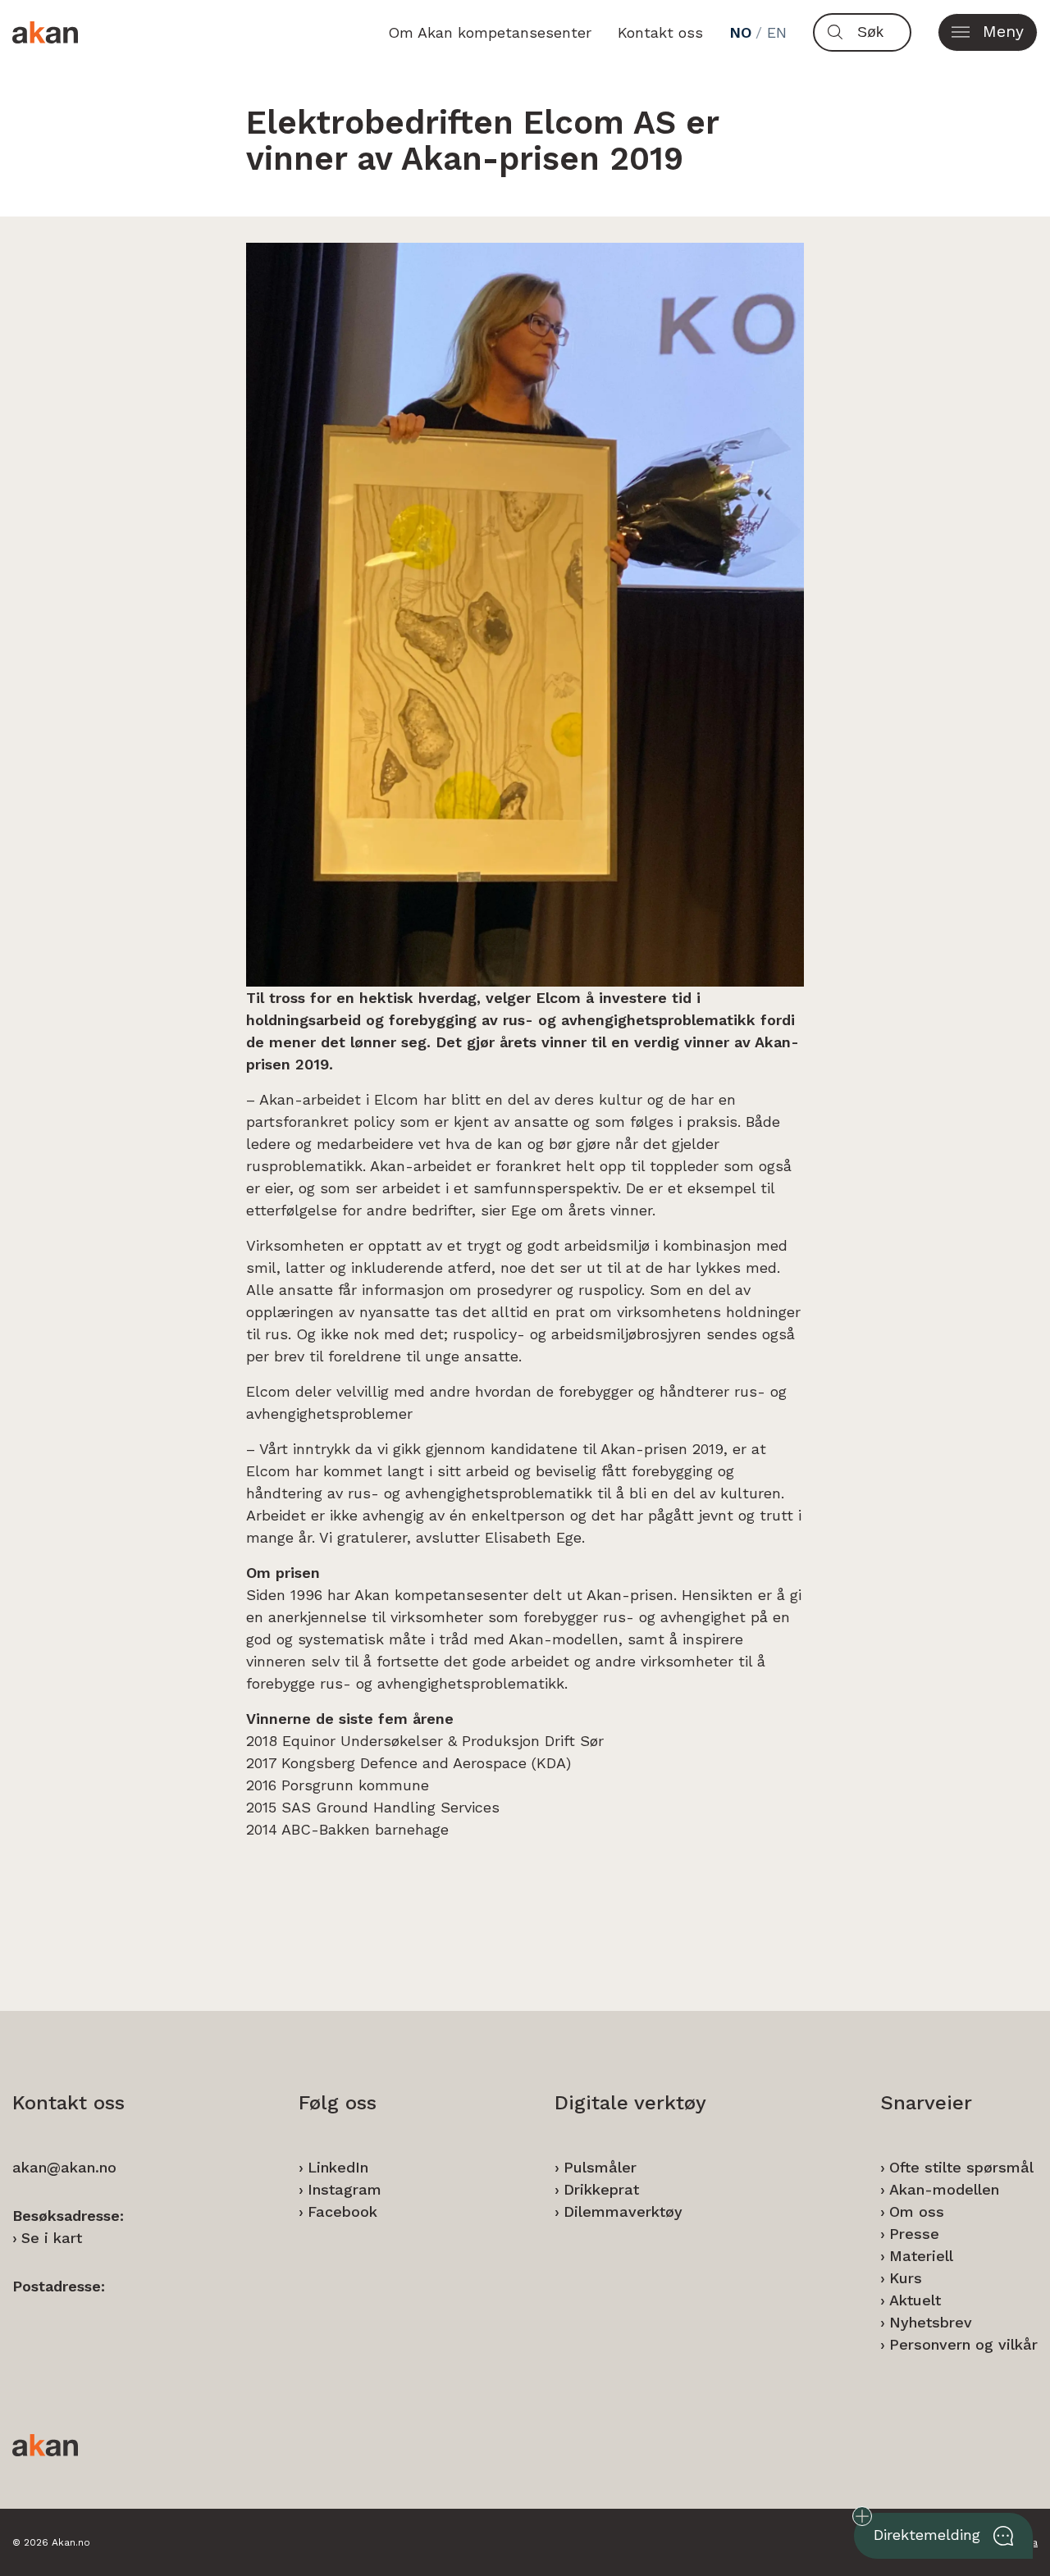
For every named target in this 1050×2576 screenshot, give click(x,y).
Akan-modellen (944, 2189)
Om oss (917, 2211)
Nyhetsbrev (931, 2322)
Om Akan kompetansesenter (490, 32)
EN (777, 32)
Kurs (906, 2278)
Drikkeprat (601, 2189)
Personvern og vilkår (963, 2344)
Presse (914, 2234)
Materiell (921, 2256)
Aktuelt (915, 2300)
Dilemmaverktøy (623, 2211)
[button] (988, 32)
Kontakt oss (660, 32)
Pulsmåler (600, 2167)
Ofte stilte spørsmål (961, 2167)
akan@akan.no (64, 2167)
